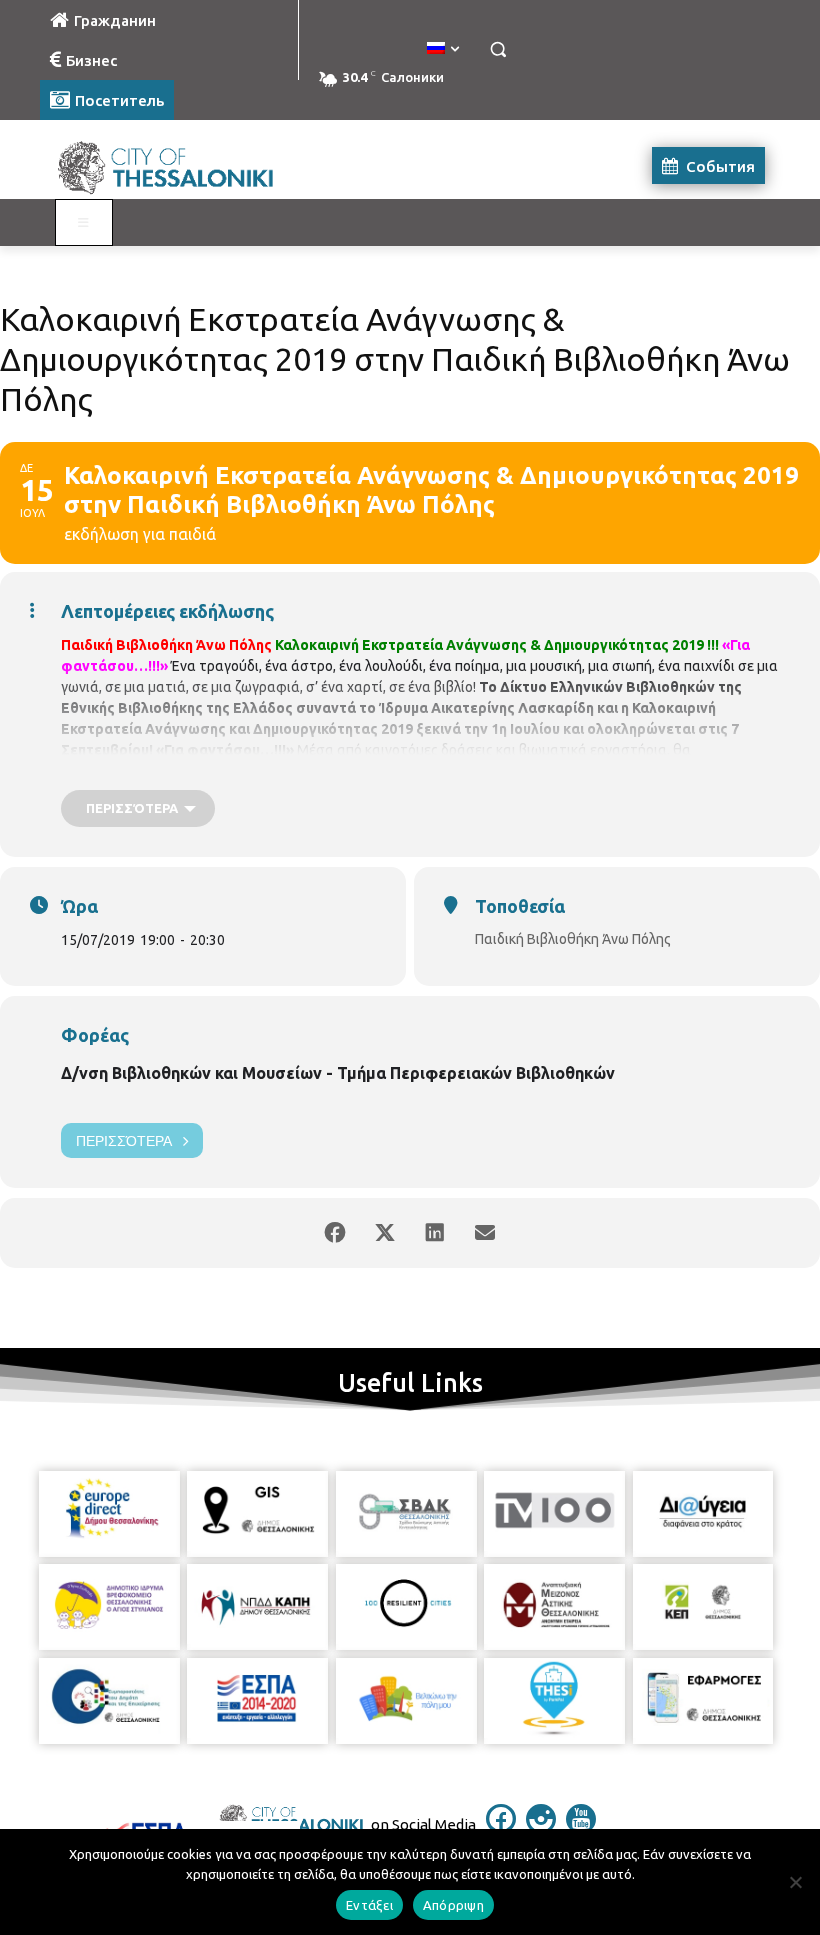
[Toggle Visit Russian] (84, 223)
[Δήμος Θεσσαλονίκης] (176, 165)
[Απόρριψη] (795, 1882)
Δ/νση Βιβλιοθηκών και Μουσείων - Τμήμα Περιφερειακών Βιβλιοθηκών (338, 1073)
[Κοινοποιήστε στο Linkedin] (435, 1233)
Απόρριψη (453, 1905)
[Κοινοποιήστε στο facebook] (335, 1233)
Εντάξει (369, 1905)
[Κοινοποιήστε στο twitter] (385, 1233)
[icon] (501, 1828)
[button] (497, 49)
